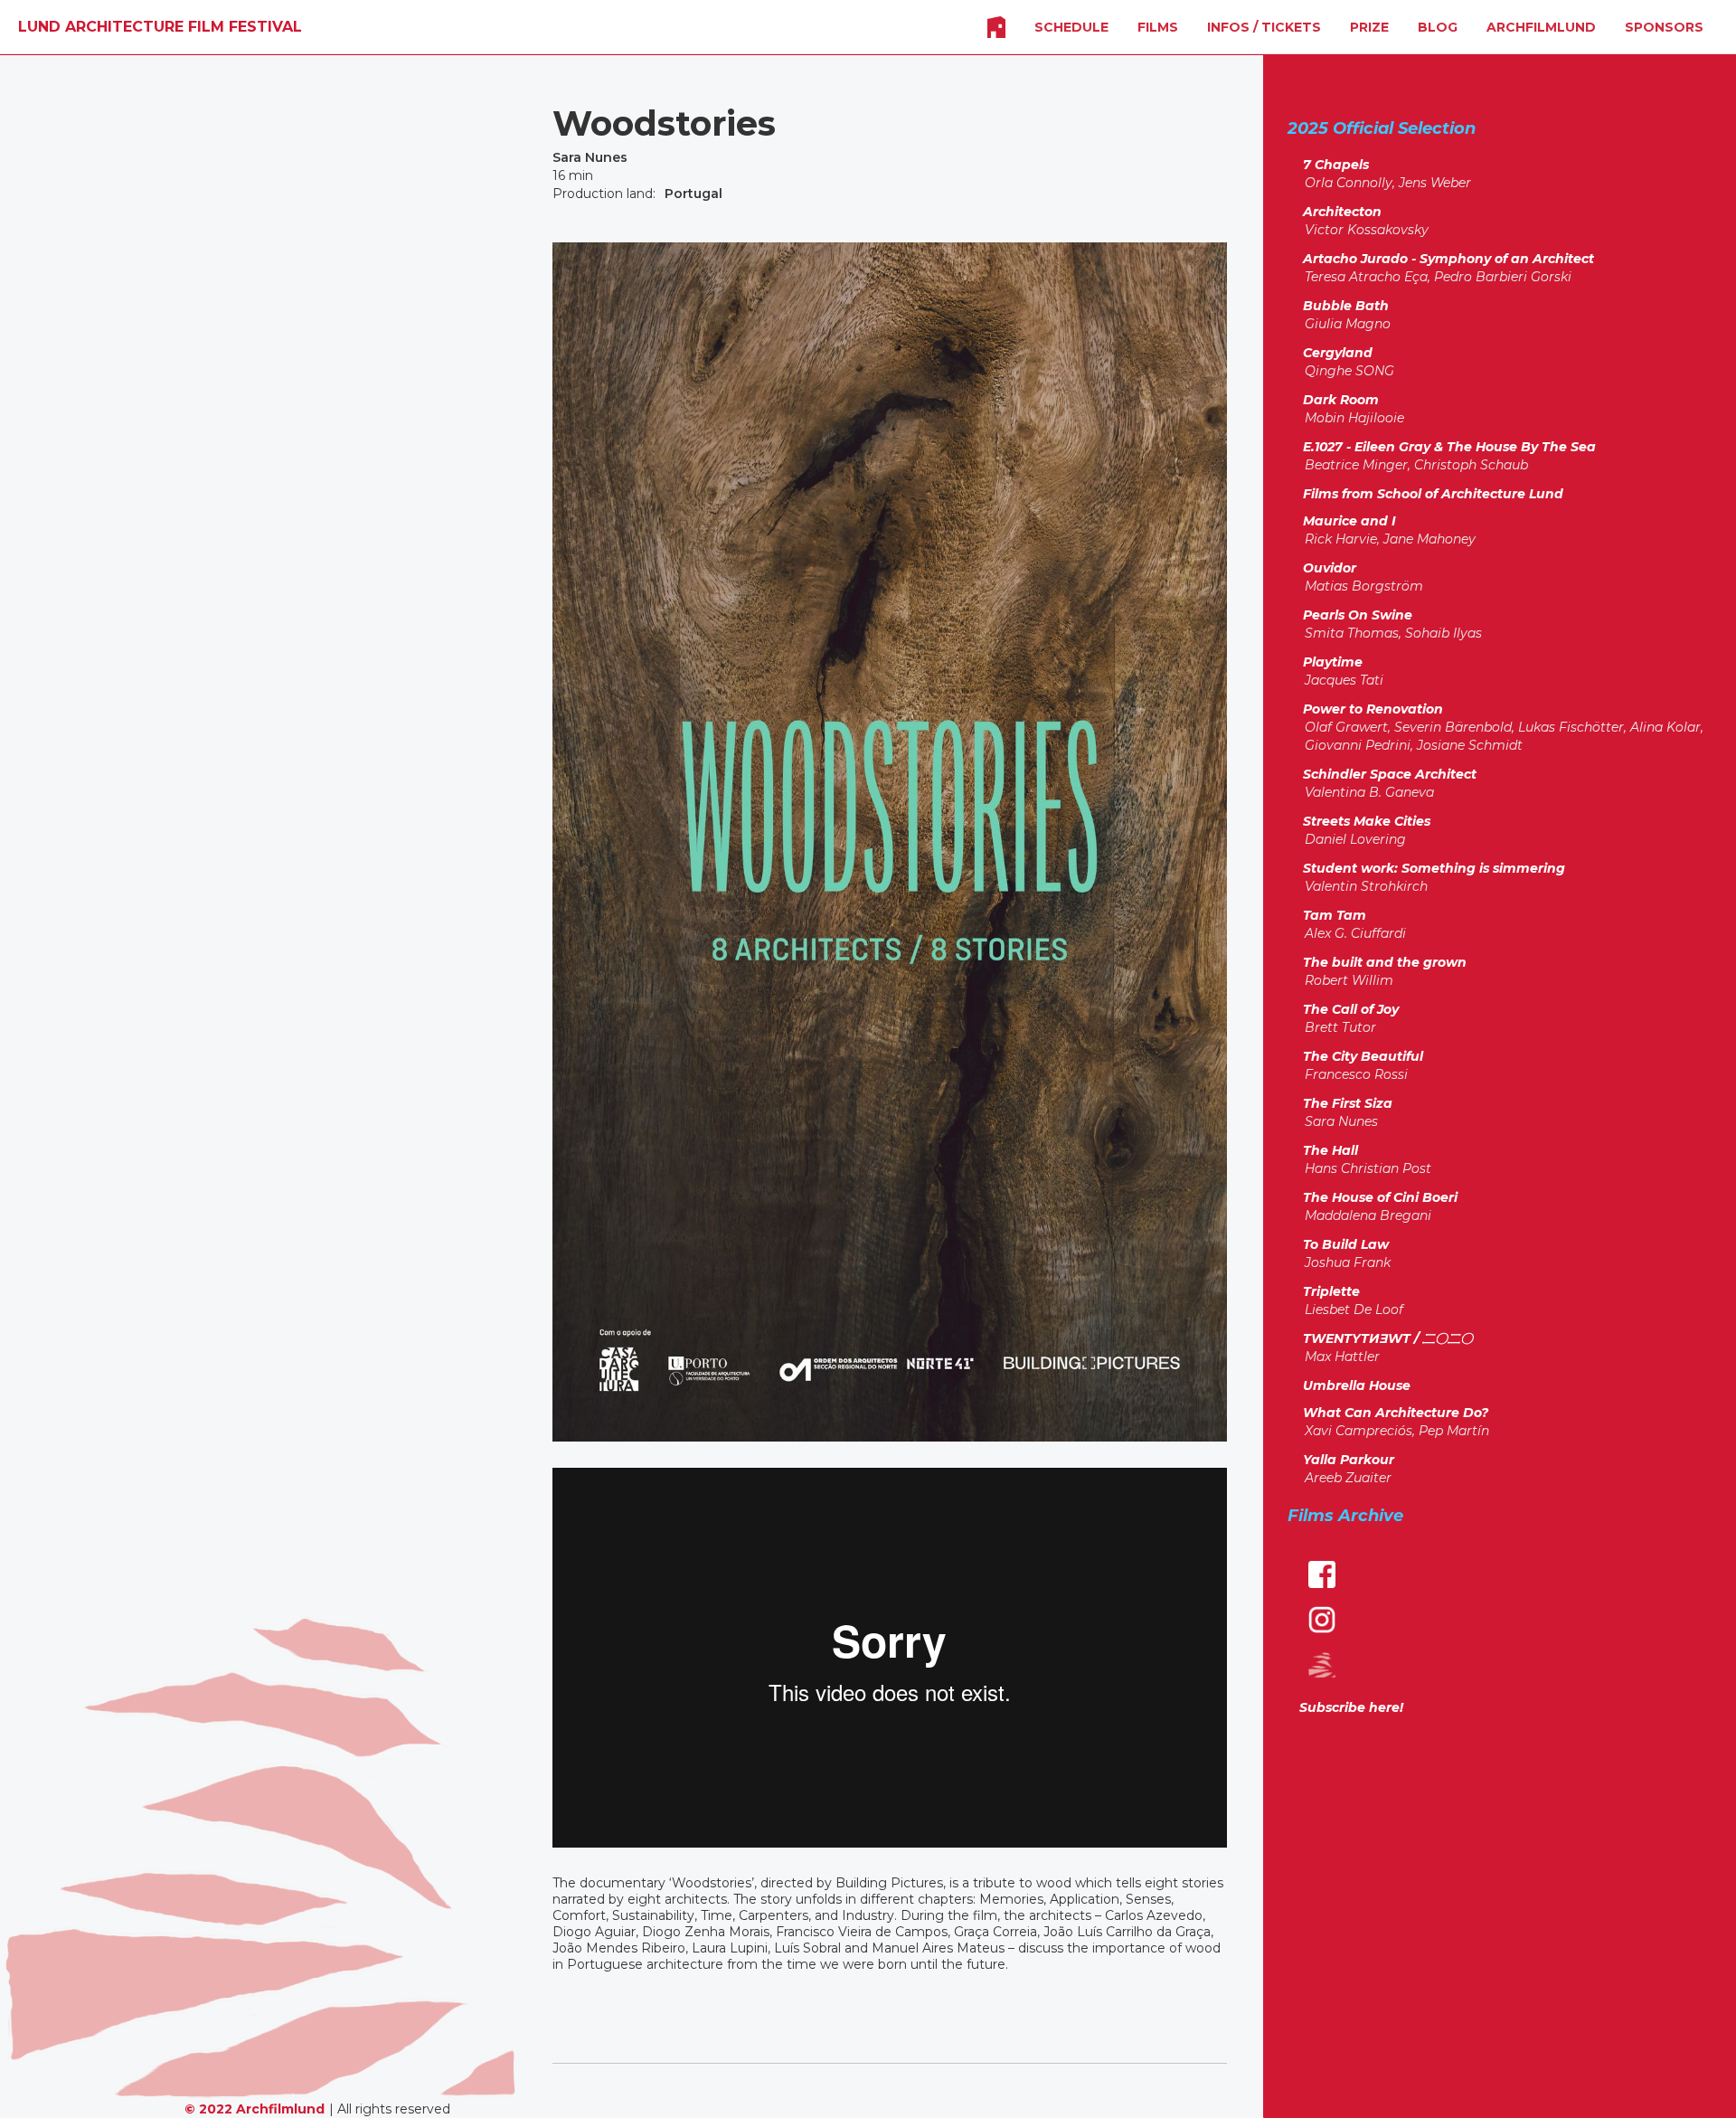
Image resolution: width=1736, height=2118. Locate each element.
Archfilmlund (1541, 27)
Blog (1438, 27)
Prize (1369, 27)
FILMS (1158, 27)
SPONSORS (1664, 27)
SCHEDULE (1071, 27)
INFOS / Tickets (1264, 27)
